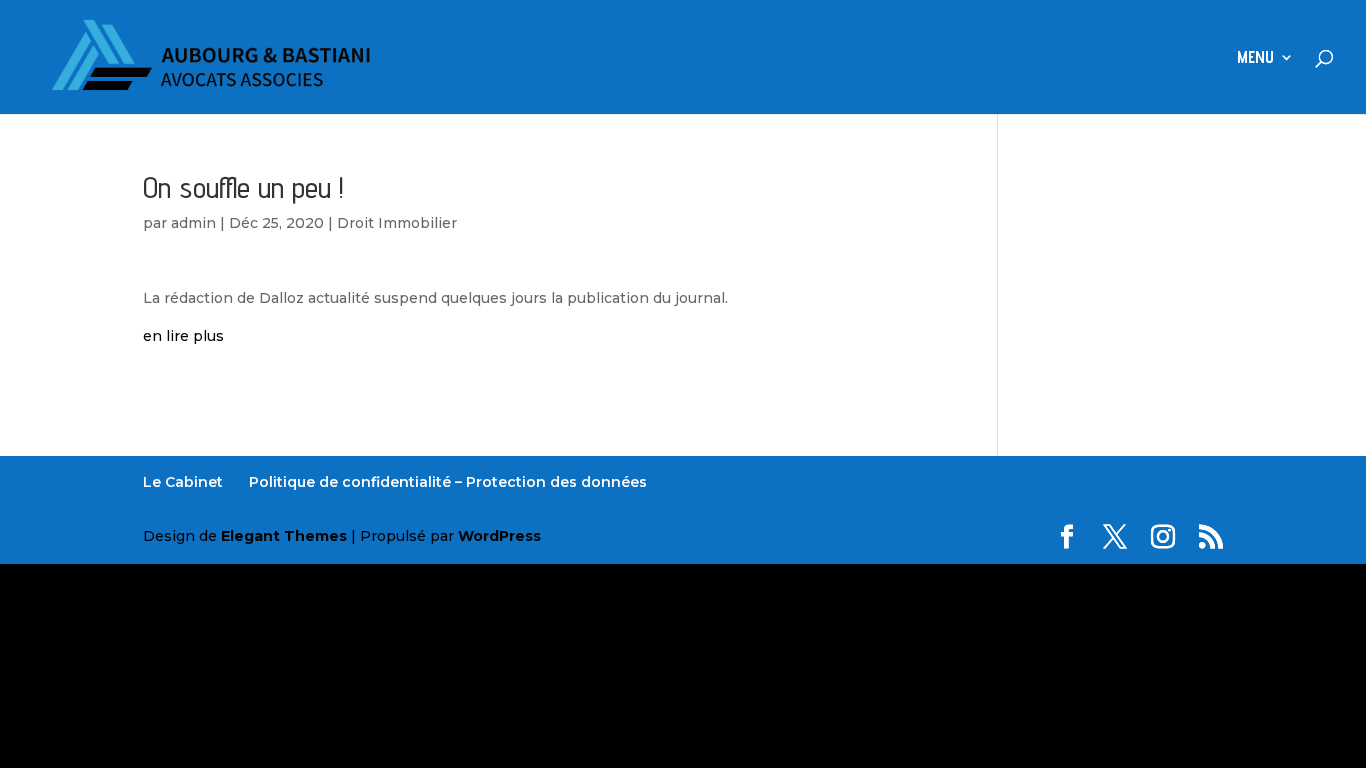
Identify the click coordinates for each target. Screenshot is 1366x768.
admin (193, 223)
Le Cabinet (183, 482)
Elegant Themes (284, 536)
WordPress (499, 536)
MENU (1255, 58)
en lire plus (183, 336)
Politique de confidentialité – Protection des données (448, 482)
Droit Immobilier (397, 223)
